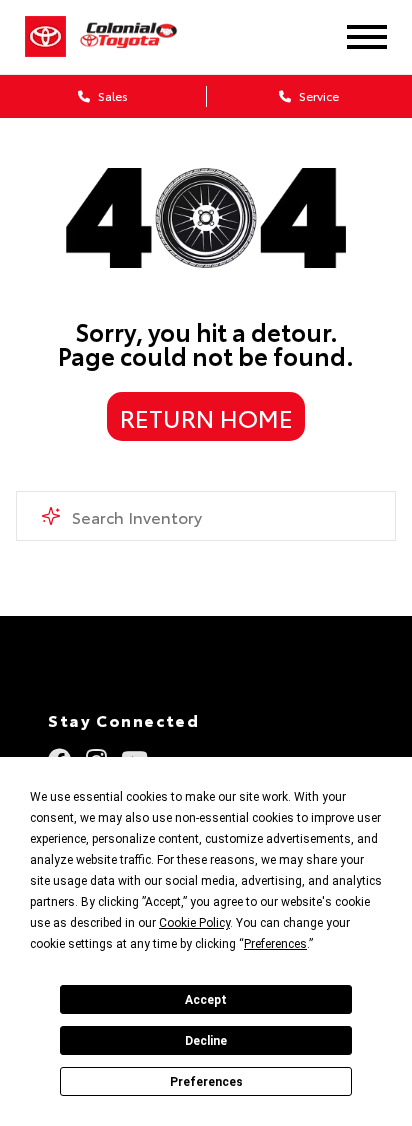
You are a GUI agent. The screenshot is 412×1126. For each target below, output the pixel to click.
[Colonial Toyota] (141, 36)
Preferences (206, 1082)
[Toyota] (45, 37)
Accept (206, 1000)
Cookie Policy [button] (194, 923)
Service (317, 95)
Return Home (206, 417)
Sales (111, 95)
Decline (206, 1041)
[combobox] (205, 516)
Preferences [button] (275, 944)
